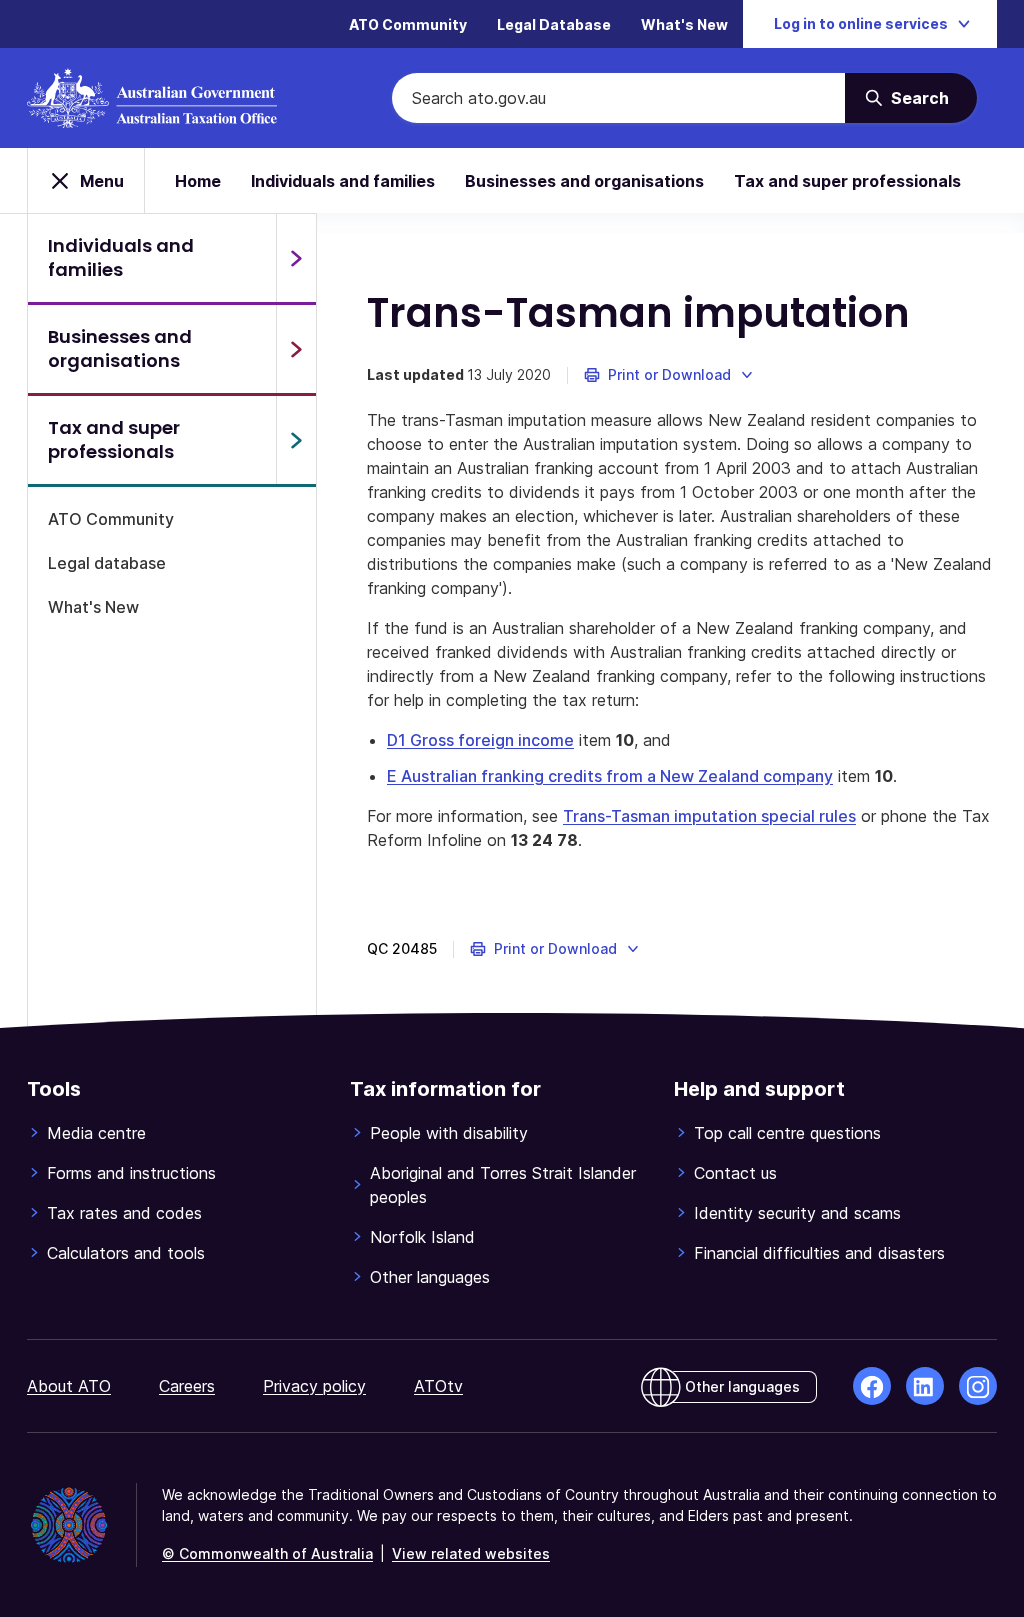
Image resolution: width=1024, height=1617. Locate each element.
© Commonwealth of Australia (267, 1553)
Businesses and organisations (584, 181)
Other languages (430, 1277)
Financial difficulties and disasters (819, 1253)
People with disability (449, 1133)
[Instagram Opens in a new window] (978, 1386)
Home (198, 181)
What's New (684, 24)
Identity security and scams (797, 1213)
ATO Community (408, 24)
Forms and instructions (131, 1173)
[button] (669, 375)
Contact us (735, 1173)
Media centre (96, 1133)
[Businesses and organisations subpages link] (296, 349)
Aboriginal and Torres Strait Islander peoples (503, 1185)
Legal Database (554, 24)
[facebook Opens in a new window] (872, 1386)
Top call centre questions (787, 1133)
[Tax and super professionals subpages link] (296, 440)
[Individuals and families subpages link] (296, 258)
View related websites (471, 1553)
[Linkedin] (925, 1386)
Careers (187, 1386)
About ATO (69, 1386)
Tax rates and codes (124, 1213)
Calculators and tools (126, 1253)
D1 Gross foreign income (480, 740)
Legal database (107, 563)
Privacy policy (314, 1386)
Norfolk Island (422, 1237)
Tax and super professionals (847, 181)
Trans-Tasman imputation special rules (709, 816)
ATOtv (438, 1386)
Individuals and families (343, 181)
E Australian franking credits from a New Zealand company (610, 776)
